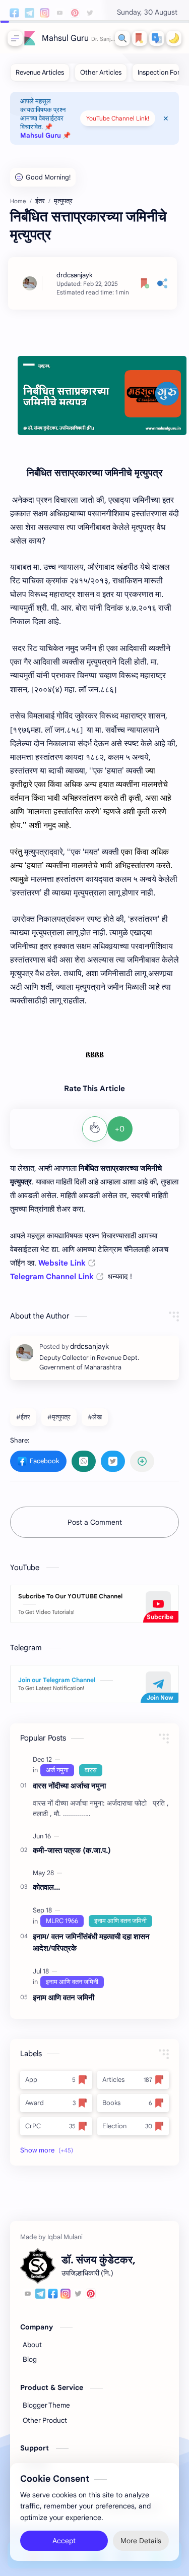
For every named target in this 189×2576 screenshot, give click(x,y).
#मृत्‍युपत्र (59, 1417)
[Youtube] (28, 2295)
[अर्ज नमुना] (57, 1770)
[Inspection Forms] (163, 72)
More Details (141, 2541)
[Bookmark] (140, 38)
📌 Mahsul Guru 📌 (45, 131)
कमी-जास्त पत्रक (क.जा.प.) (72, 1850)
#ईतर (23, 1417)
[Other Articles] (101, 72)
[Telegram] (40, 2295)
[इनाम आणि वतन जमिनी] (120, 1921)
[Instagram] (66, 2295)
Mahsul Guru (65, 38)
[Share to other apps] (142, 1461)
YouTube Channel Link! (118, 118)
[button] (157, 38)
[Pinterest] (91, 2295)
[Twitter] (78, 2295)
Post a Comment (95, 1522)
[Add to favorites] (145, 283)
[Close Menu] (166, 118)
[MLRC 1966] (62, 1921)
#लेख (95, 1417)
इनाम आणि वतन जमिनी (64, 1997)
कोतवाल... (46, 1887)
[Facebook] (53, 2295)
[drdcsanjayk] (75, 275)
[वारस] (91, 1770)
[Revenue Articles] (40, 72)
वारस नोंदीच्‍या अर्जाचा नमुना (69, 1786)
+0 (120, 1129)
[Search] (122, 38)
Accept (64, 2541)
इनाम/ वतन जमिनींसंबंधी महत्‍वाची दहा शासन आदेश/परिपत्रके (91, 1942)
